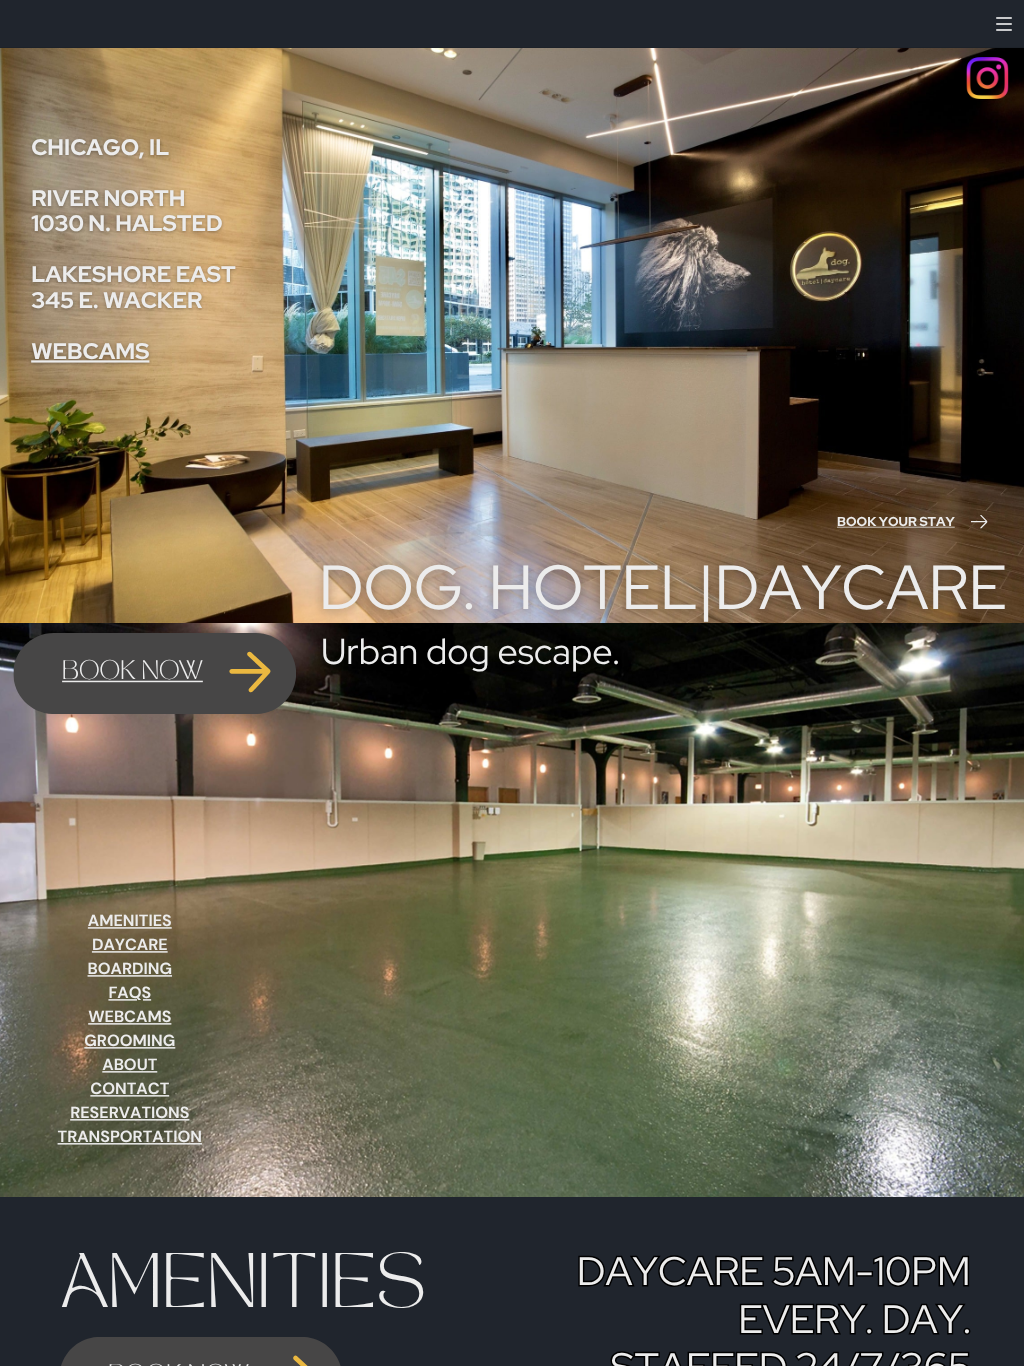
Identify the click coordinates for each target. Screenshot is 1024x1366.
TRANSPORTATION (130, 1136)
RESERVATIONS (129, 1112)
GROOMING (129, 1040)
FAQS (129, 992)
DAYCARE (130, 944)
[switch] (1004, 24)
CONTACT (129, 1088)
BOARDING (130, 968)
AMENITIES (130, 920)
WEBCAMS (90, 351)
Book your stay (896, 521)
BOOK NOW (132, 672)
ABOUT (129, 1064)
